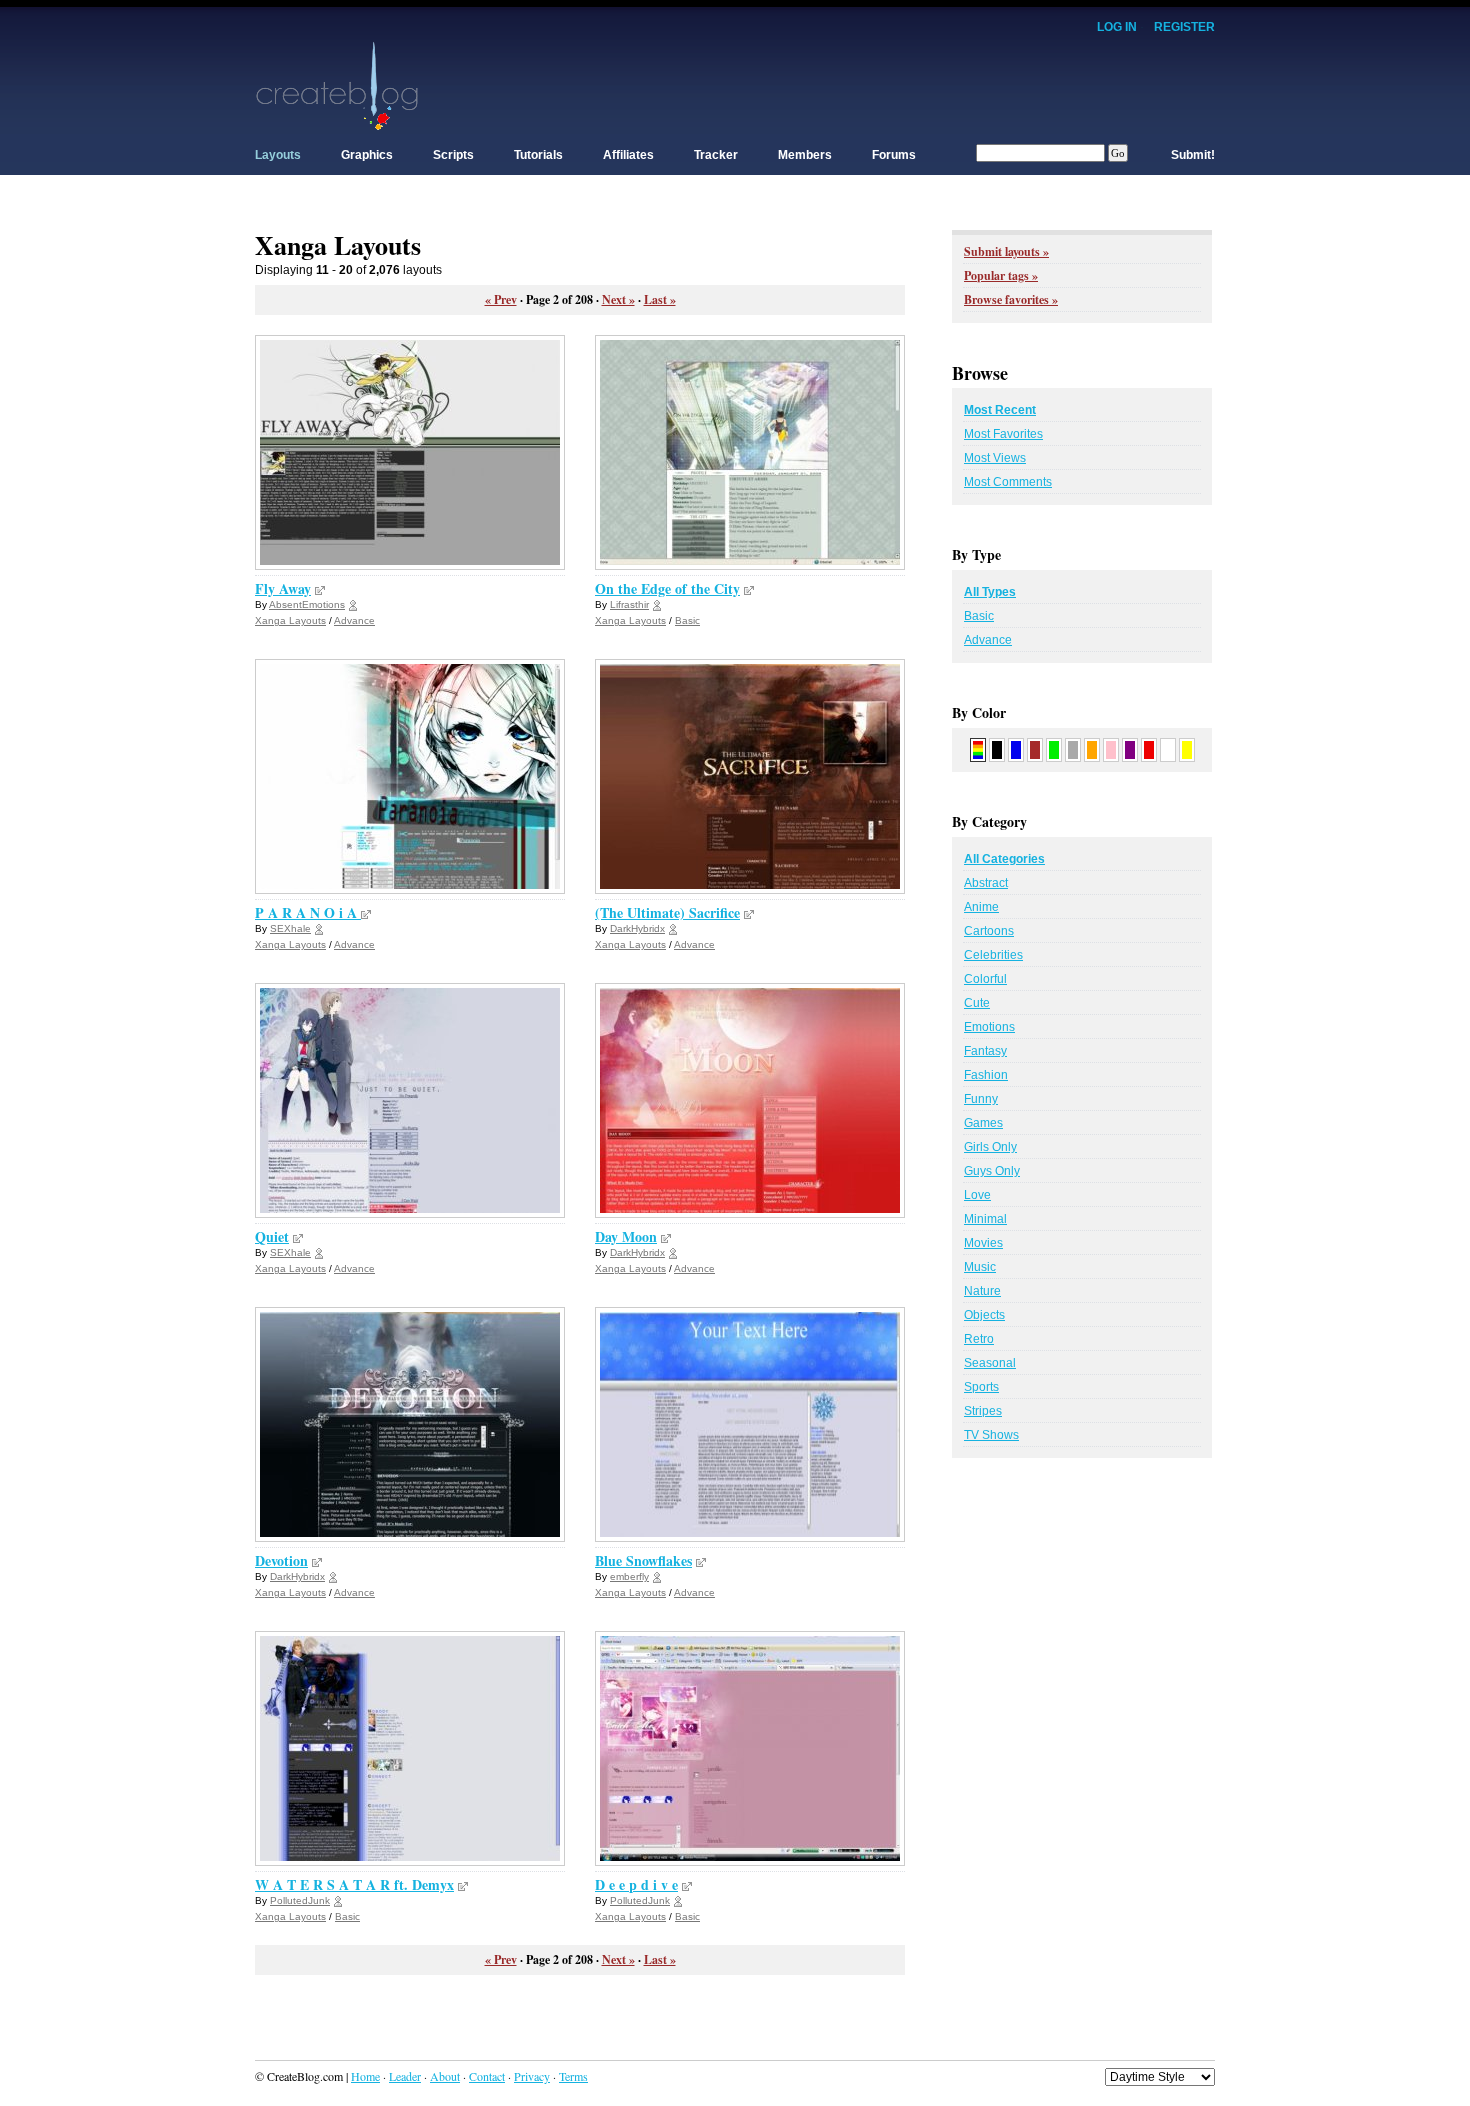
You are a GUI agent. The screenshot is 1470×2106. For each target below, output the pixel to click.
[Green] (1054, 749)
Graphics (367, 155)
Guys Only (992, 1171)
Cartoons (989, 931)
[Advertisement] (851, 85)
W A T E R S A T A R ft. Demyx (354, 1884)
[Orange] (1092, 749)
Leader (405, 2076)
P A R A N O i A (308, 912)
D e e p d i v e (636, 1884)
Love (977, 1195)
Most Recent (1000, 410)
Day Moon (626, 1236)
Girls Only (990, 1147)
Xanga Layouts (290, 620)
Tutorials (538, 155)
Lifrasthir (629, 604)
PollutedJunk (300, 1900)
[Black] (997, 749)
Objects (984, 1315)
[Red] (1149, 749)
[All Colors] (978, 749)
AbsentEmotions (307, 604)
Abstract (986, 883)
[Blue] (1016, 749)
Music (980, 1267)
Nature (982, 1291)
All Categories (1004, 859)
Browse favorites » (1011, 299)
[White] (1168, 749)
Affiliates (628, 155)
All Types (990, 592)
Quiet (272, 1236)
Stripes (983, 1411)
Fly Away (283, 588)
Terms (573, 2076)
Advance (354, 620)
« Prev (501, 299)
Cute (977, 1003)
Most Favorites (1003, 434)
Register (1184, 27)
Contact (487, 2076)
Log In (1117, 27)
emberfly (629, 1576)
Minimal (985, 1219)
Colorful (985, 979)
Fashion (986, 1075)
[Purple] (1130, 749)
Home (365, 2076)
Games (983, 1123)
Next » (618, 299)
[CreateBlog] (337, 85)
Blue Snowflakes (643, 1560)
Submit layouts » (1006, 251)
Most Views (995, 458)
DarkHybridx (637, 928)
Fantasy (985, 1051)
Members (805, 155)
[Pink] (1111, 749)
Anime (981, 907)
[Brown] (1035, 749)
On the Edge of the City (667, 588)
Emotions (989, 1027)
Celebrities (993, 955)
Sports (981, 1387)
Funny (981, 1099)
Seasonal (990, 1363)
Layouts (278, 155)
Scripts (453, 155)
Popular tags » (1001, 275)
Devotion (281, 1560)
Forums (894, 155)
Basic (687, 620)
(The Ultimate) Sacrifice (667, 912)
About (445, 2076)
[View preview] (320, 588)
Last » (660, 299)
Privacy (532, 2076)
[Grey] (1073, 749)
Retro (979, 1339)
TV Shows (991, 1435)
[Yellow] (1187, 749)
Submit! (1193, 155)
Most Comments (1008, 482)
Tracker (716, 155)
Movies (983, 1243)
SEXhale (290, 928)
